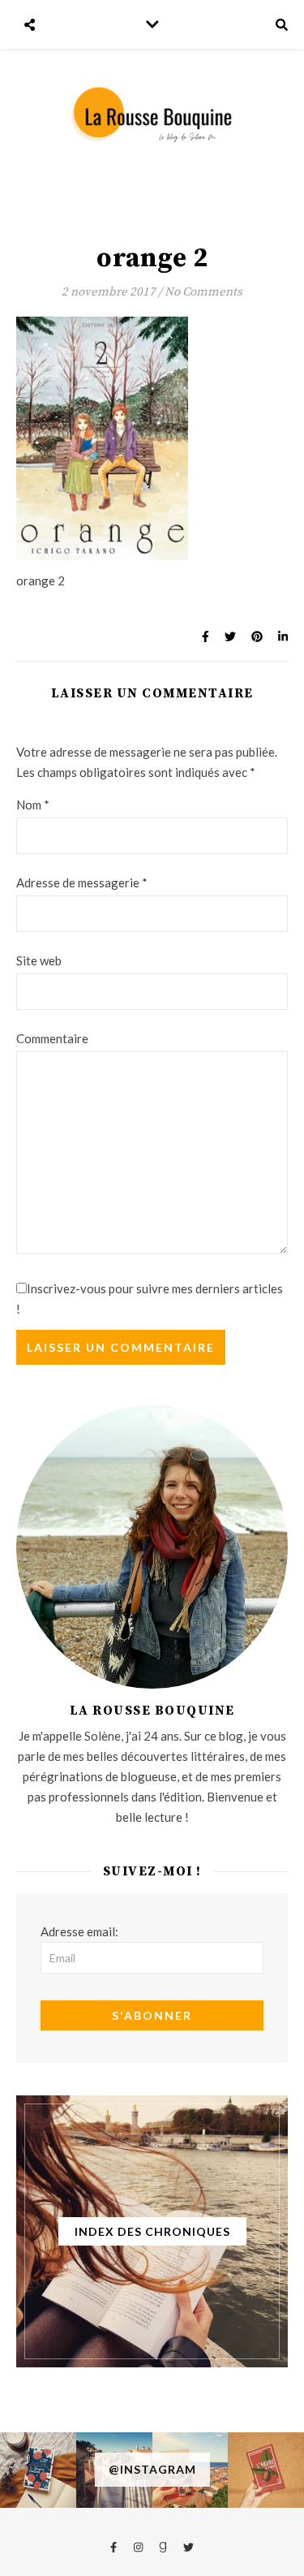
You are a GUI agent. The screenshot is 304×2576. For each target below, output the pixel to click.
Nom (33, 805)
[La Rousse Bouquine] (152, 114)
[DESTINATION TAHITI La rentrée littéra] (266, 2470)
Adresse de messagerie (82, 882)
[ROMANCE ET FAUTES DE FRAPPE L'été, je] (38, 2470)
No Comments (203, 292)
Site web (39, 960)
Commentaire (52, 1038)
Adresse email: (79, 1931)
